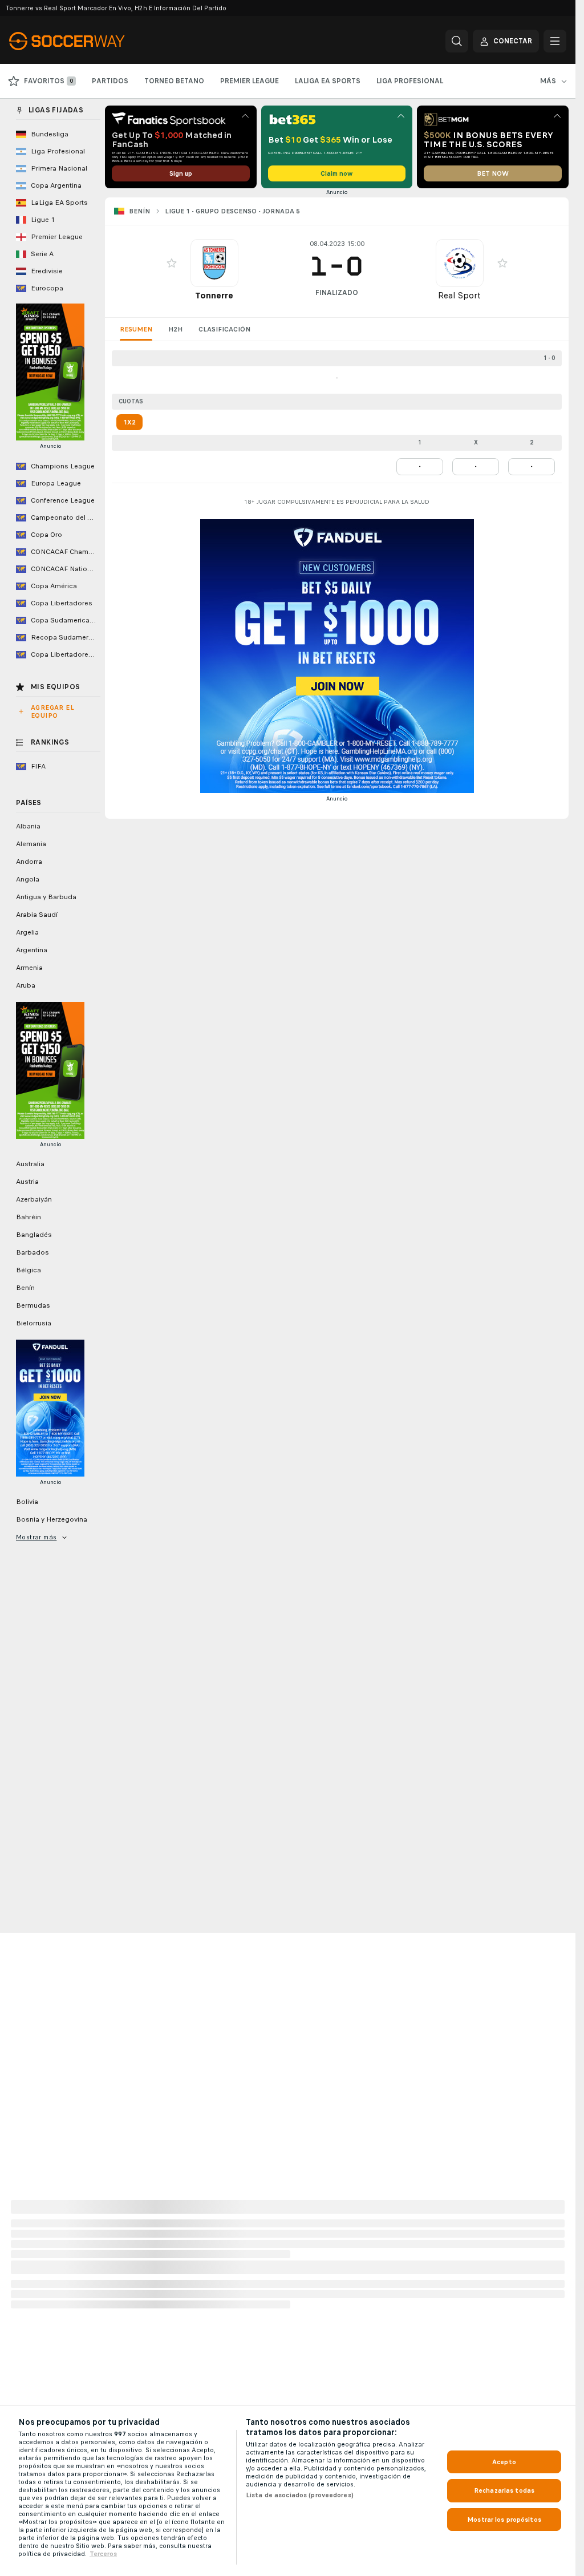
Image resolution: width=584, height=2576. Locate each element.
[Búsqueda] (457, 41)
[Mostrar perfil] (214, 263)
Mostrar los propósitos (504, 2520)
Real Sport (459, 295)
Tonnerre (214, 295)
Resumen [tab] (136, 329)
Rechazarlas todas (504, 2490)
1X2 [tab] (129, 422)
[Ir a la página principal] (88, 41)
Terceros (103, 2554)
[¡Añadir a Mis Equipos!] (172, 263)
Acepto (504, 2462)
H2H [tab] (175, 329)
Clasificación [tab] (224, 329)
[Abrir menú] (555, 41)
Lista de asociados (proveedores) (300, 2495)
